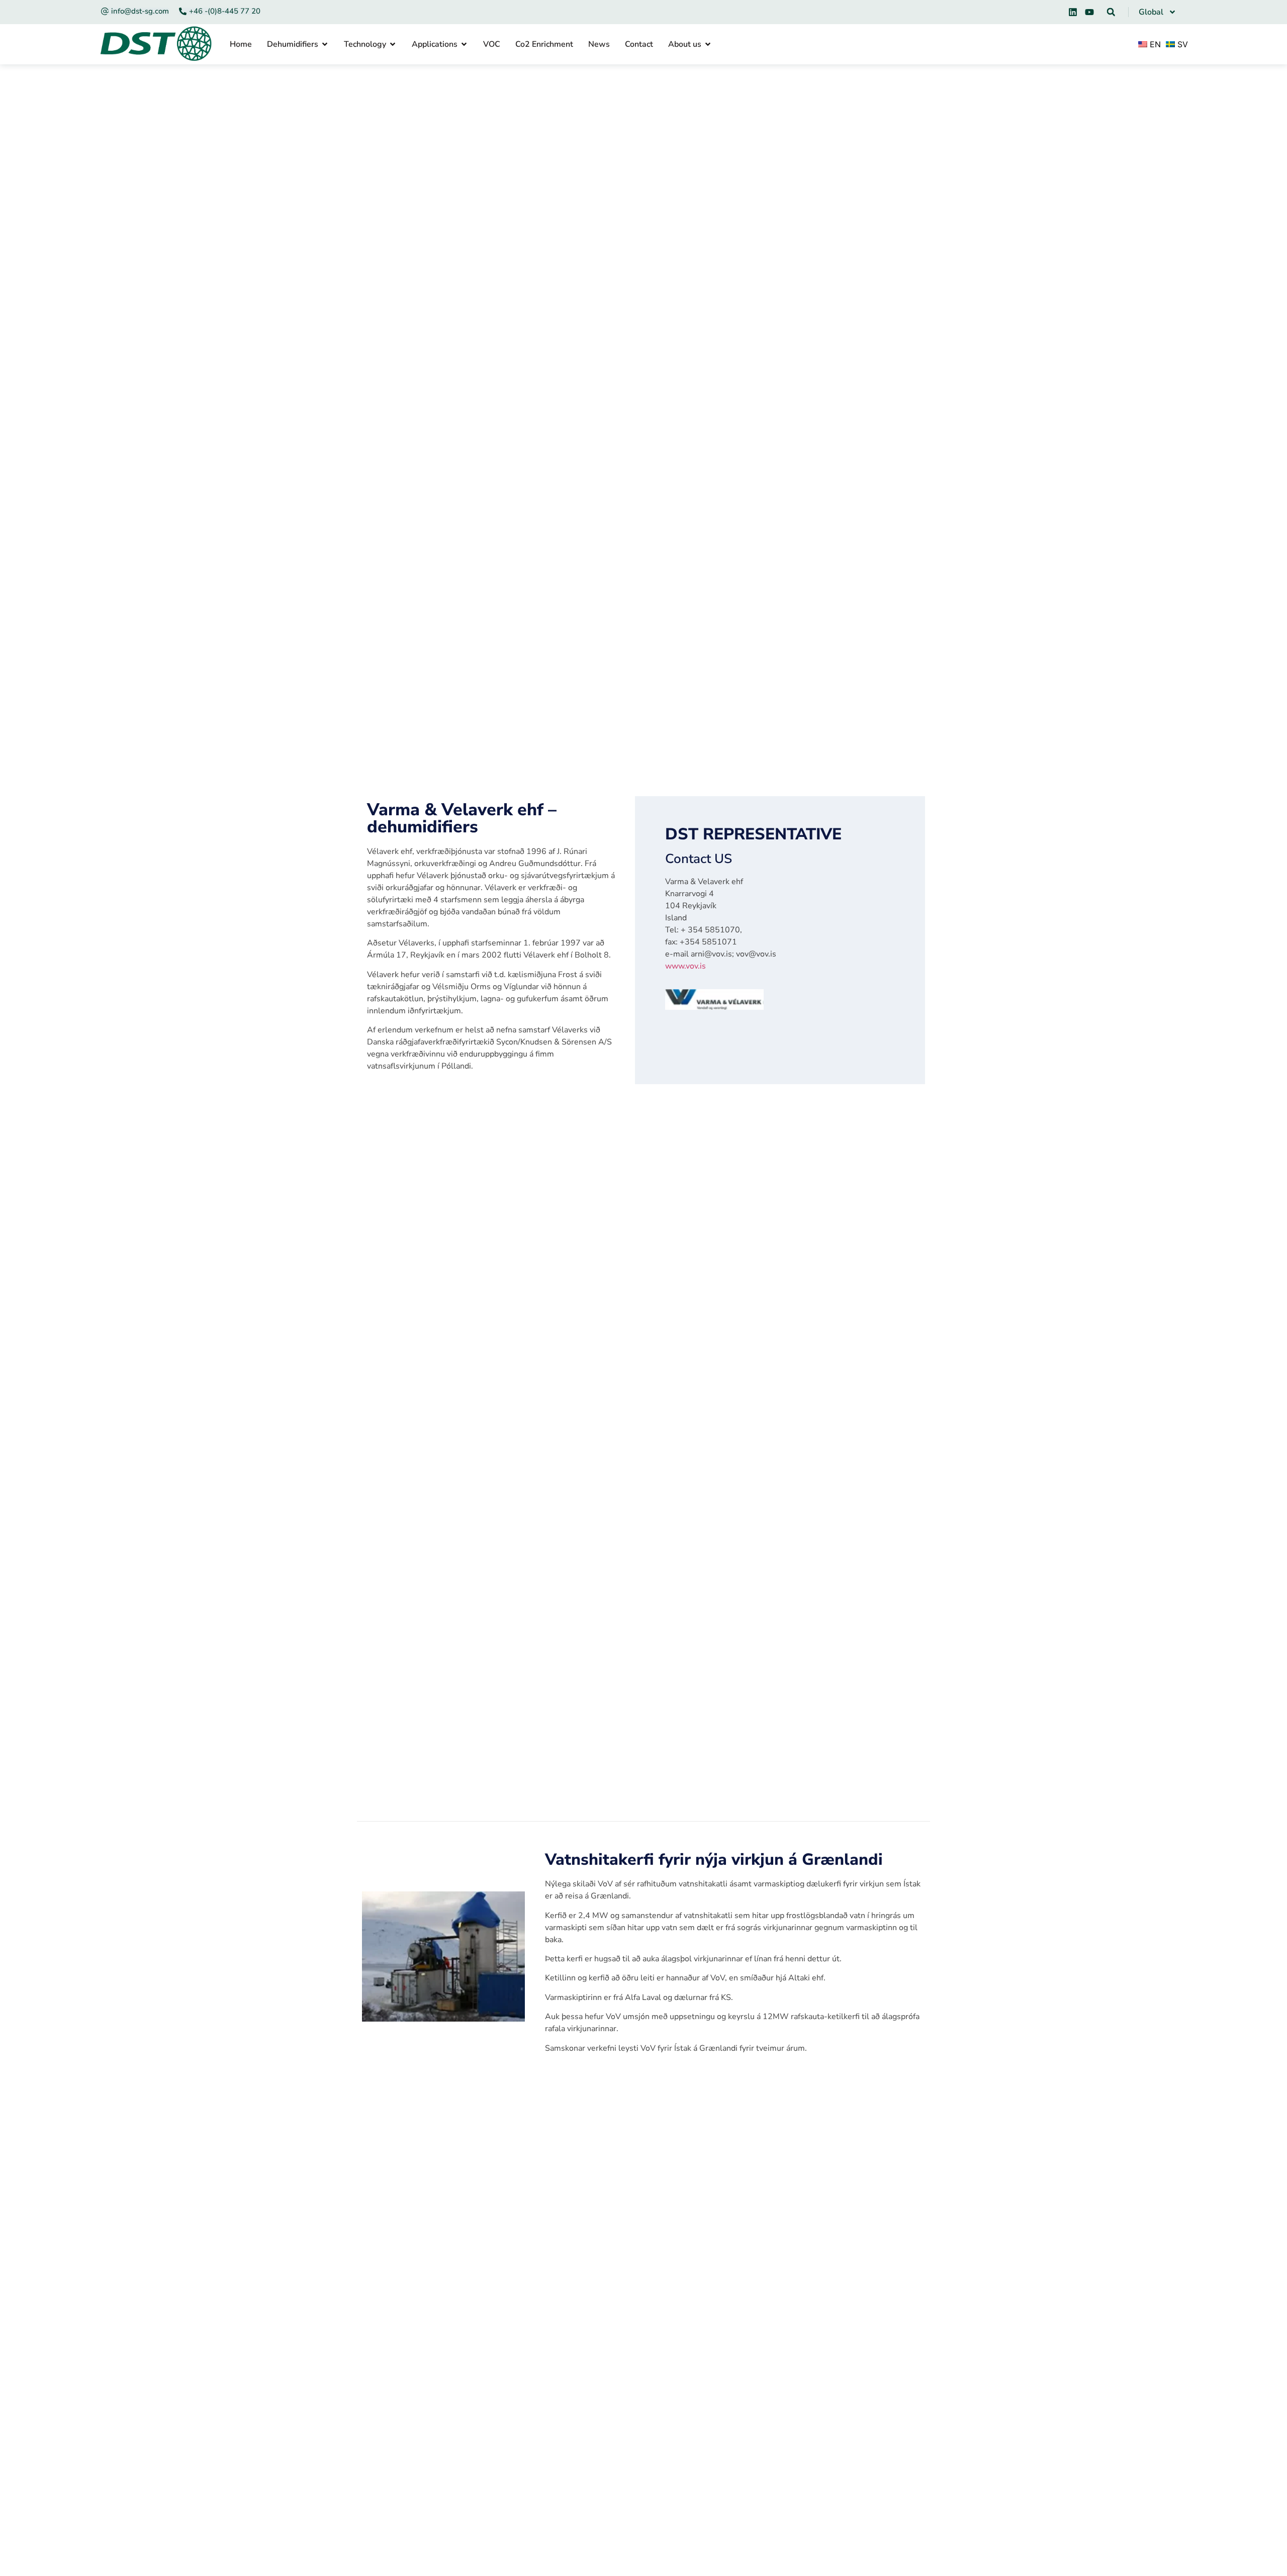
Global (1151, 12)
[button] (1111, 12)
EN (1154, 44)
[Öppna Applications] (464, 44)
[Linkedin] (1073, 12)
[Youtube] (1089, 12)
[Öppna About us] (708, 44)
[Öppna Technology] (393, 44)
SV (1181, 44)
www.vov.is (685, 966)
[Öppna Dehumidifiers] (325, 44)
